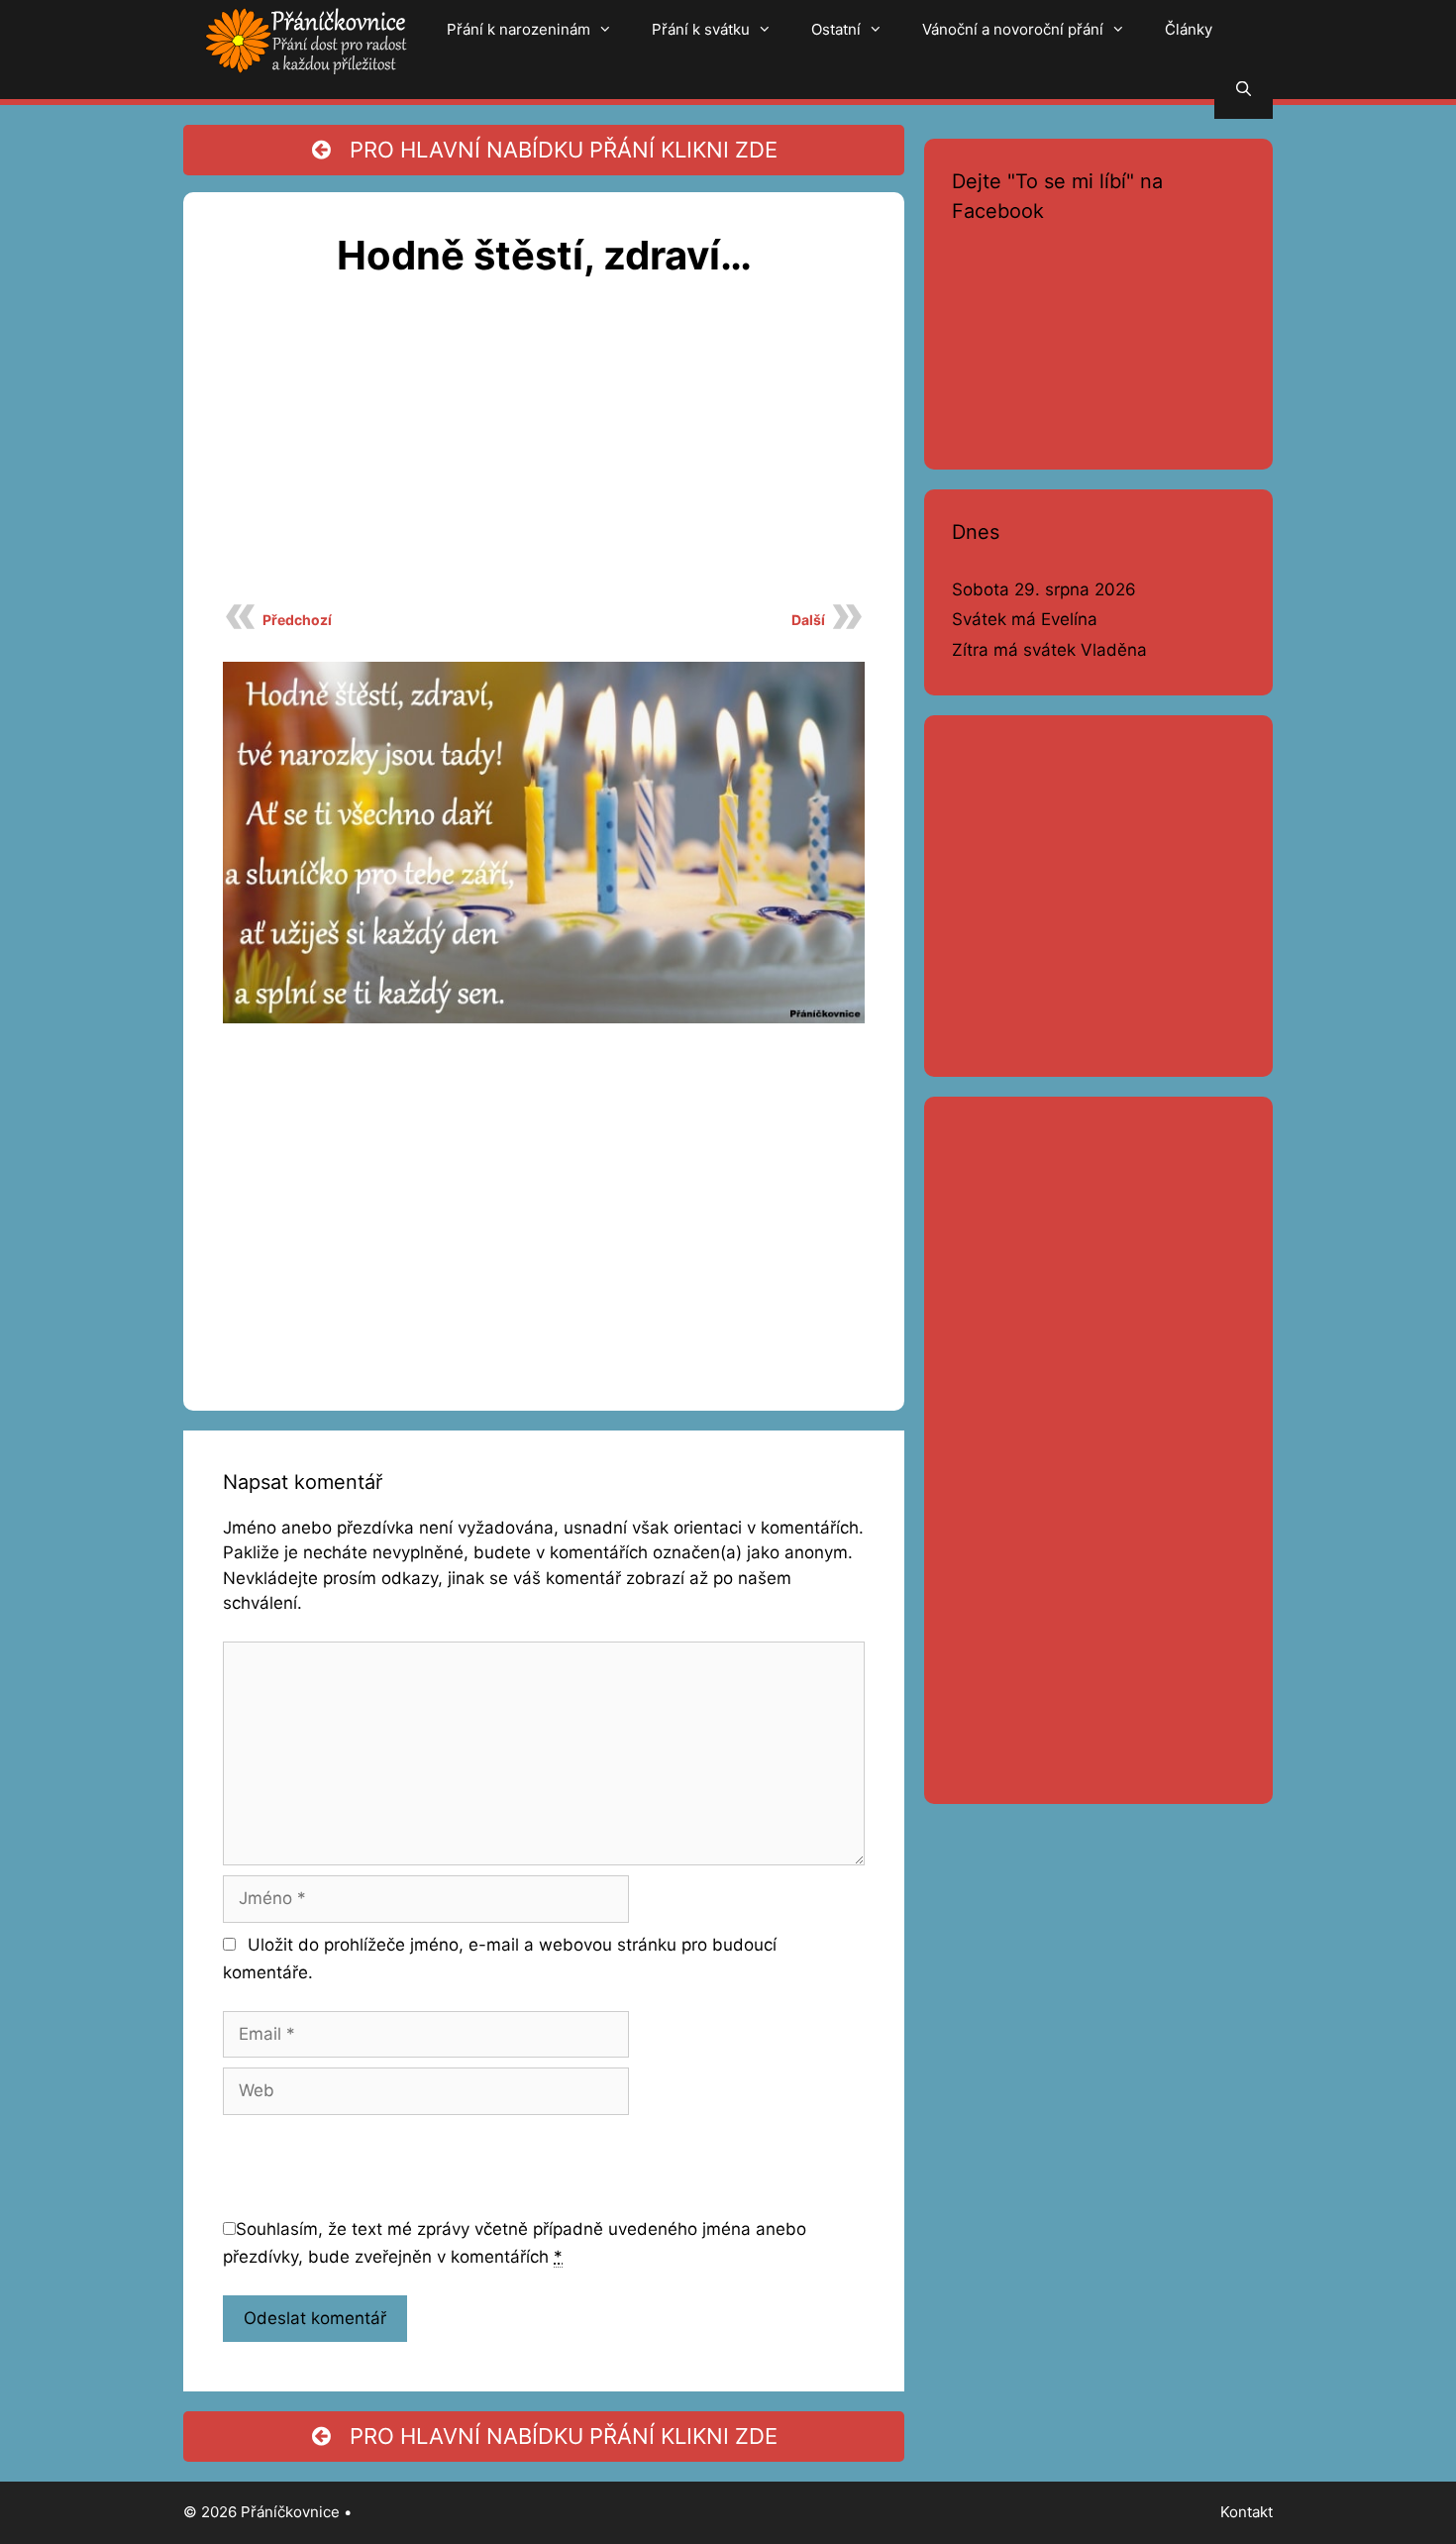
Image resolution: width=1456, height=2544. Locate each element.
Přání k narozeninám (519, 29)
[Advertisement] (544, 452)
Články (1189, 29)
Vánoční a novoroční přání (1013, 29)
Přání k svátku (701, 29)
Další (808, 620)
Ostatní (836, 29)
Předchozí (297, 620)
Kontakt (1247, 2512)
